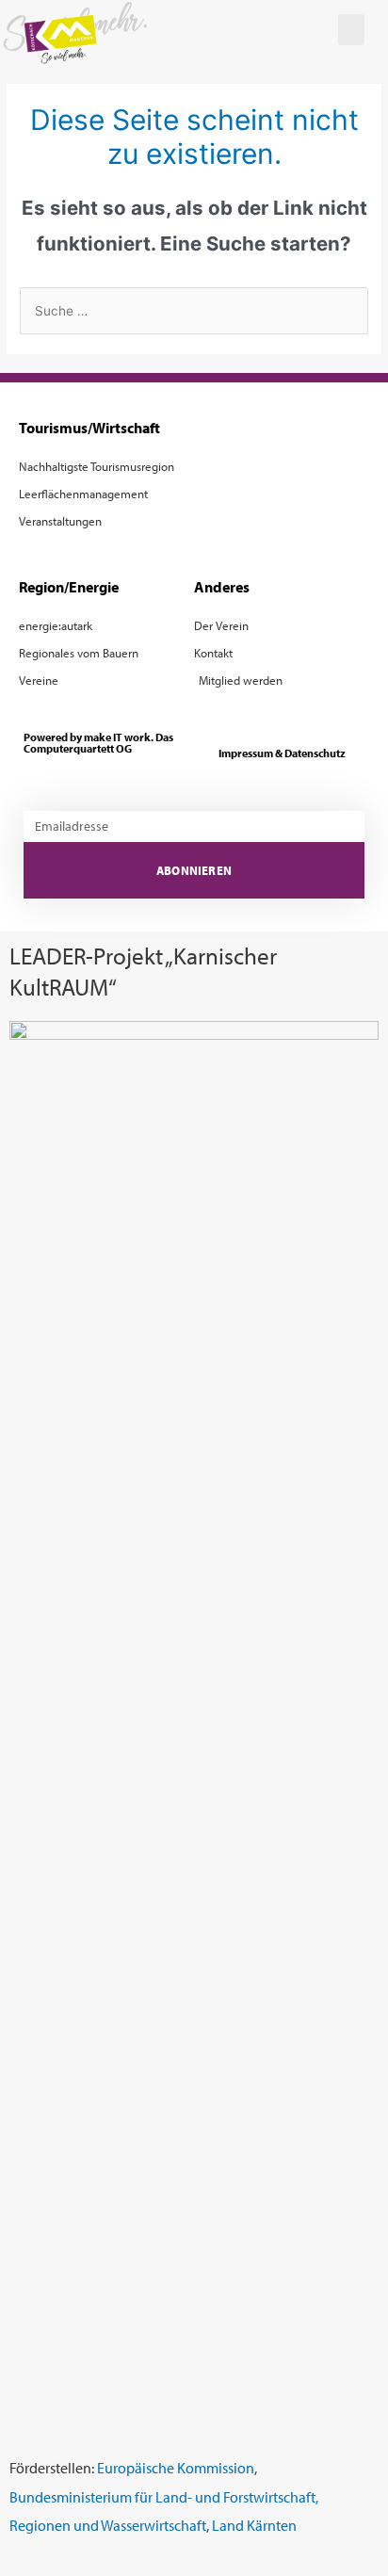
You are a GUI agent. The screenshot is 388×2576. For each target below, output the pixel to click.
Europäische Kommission (176, 2467)
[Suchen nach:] (194, 311)
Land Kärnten (254, 2525)
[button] (351, 30)
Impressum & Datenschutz (282, 753)
